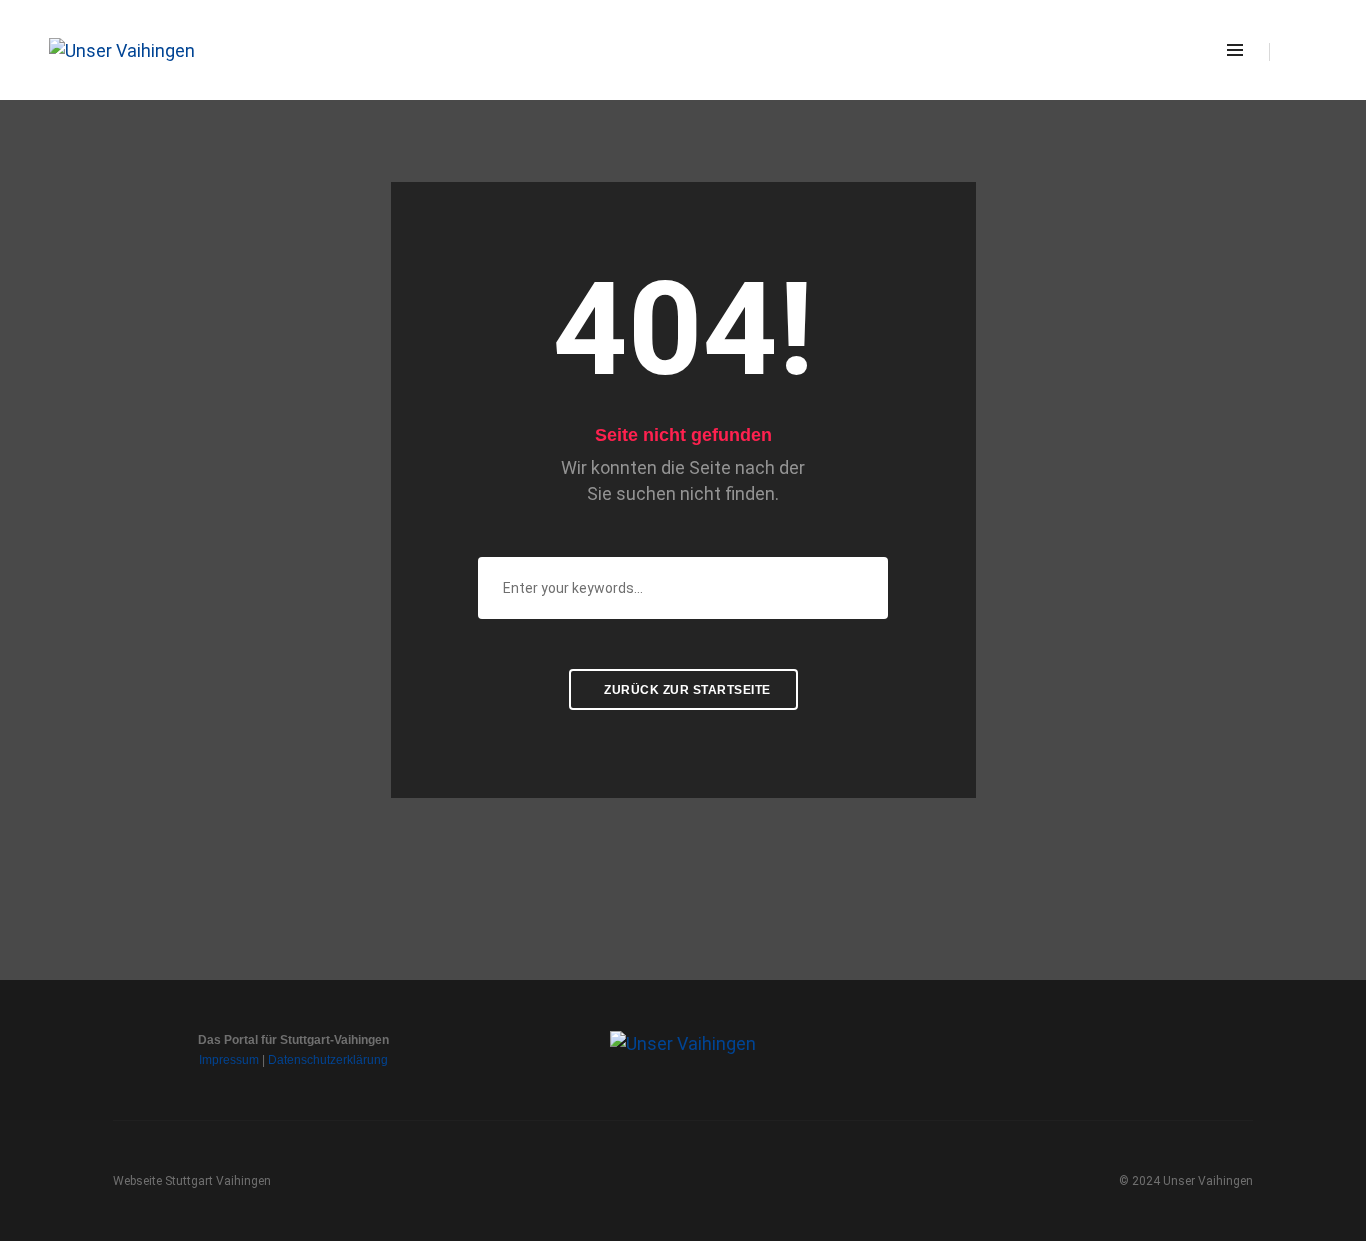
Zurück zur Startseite (686, 690)
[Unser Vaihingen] (122, 48)
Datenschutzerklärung (328, 1060)
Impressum (229, 1060)
